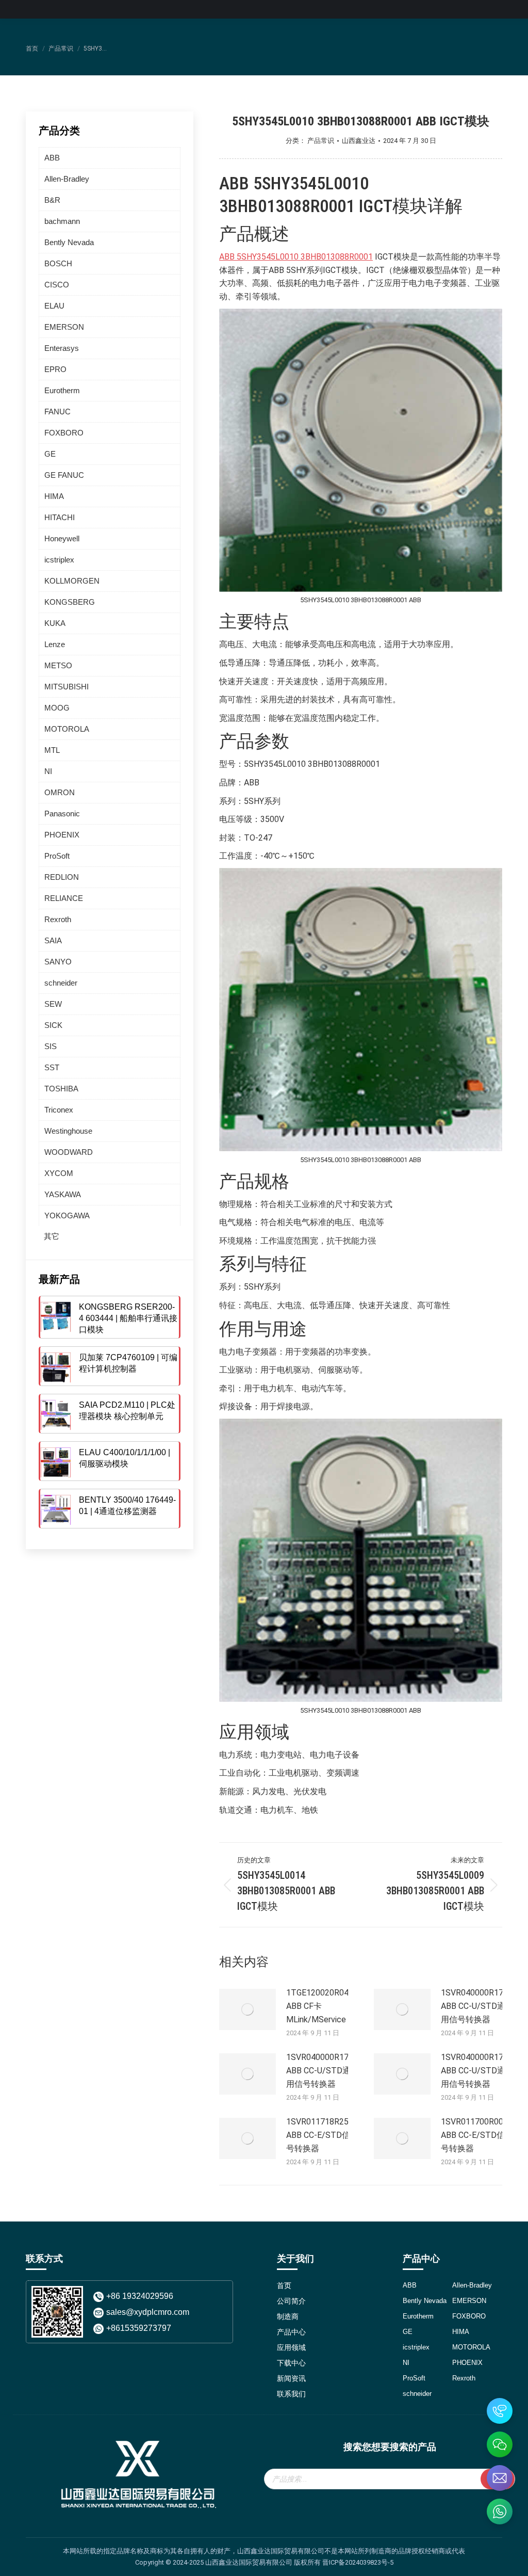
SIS (51, 1046)
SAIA (53, 940)
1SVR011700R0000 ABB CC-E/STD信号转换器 (477, 2135)
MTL (52, 750)
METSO (58, 665)
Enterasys (62, 348)
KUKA (55, 623)
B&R (52, 200)
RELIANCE (64, 898)
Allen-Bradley (67, 179)
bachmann (62, 221)
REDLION (62, 877)
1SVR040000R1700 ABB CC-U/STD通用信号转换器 (477, 2006)
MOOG (57, 708)
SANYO (58, 962)
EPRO (55, 369)
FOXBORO (64, 433)
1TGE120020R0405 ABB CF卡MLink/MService (322, 2006)
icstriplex (59, 560)
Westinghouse (68, 1131)
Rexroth (58, 919)
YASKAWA (63, 1194)
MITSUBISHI (67, 687)
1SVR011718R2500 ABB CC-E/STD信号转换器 (322, 2135)
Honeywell (62, 538)
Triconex (59, 1110)
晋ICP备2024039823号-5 (358, 2562)
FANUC (57, 412)
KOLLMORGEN (72, 581)
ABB (52, 158)
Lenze (55, 644)
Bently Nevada (69, 242)
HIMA (54, 496)
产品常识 (321, 141)
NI (48, 771)
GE (50, 454)
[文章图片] (247, 2009)
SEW (53, 1004)
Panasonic (62, 814)
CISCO (57, 285)
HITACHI (60, 517)
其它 (52, 1236)
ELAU (54, 306)
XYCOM (59, 1173)
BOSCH (58, 263)
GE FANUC (64, 475)
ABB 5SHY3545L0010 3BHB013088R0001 (296, 257)
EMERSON (64, 327)
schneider (61, 983)
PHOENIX (62, 835)
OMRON (60, 792)
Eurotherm (62, 390)
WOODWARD (69, 1152)
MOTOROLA (67, 729)
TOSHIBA (61, 1089)
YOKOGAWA (67, 1215)
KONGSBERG (70, 602)
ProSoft (57, 856)
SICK (53, 1025)
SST (52, 1067)
